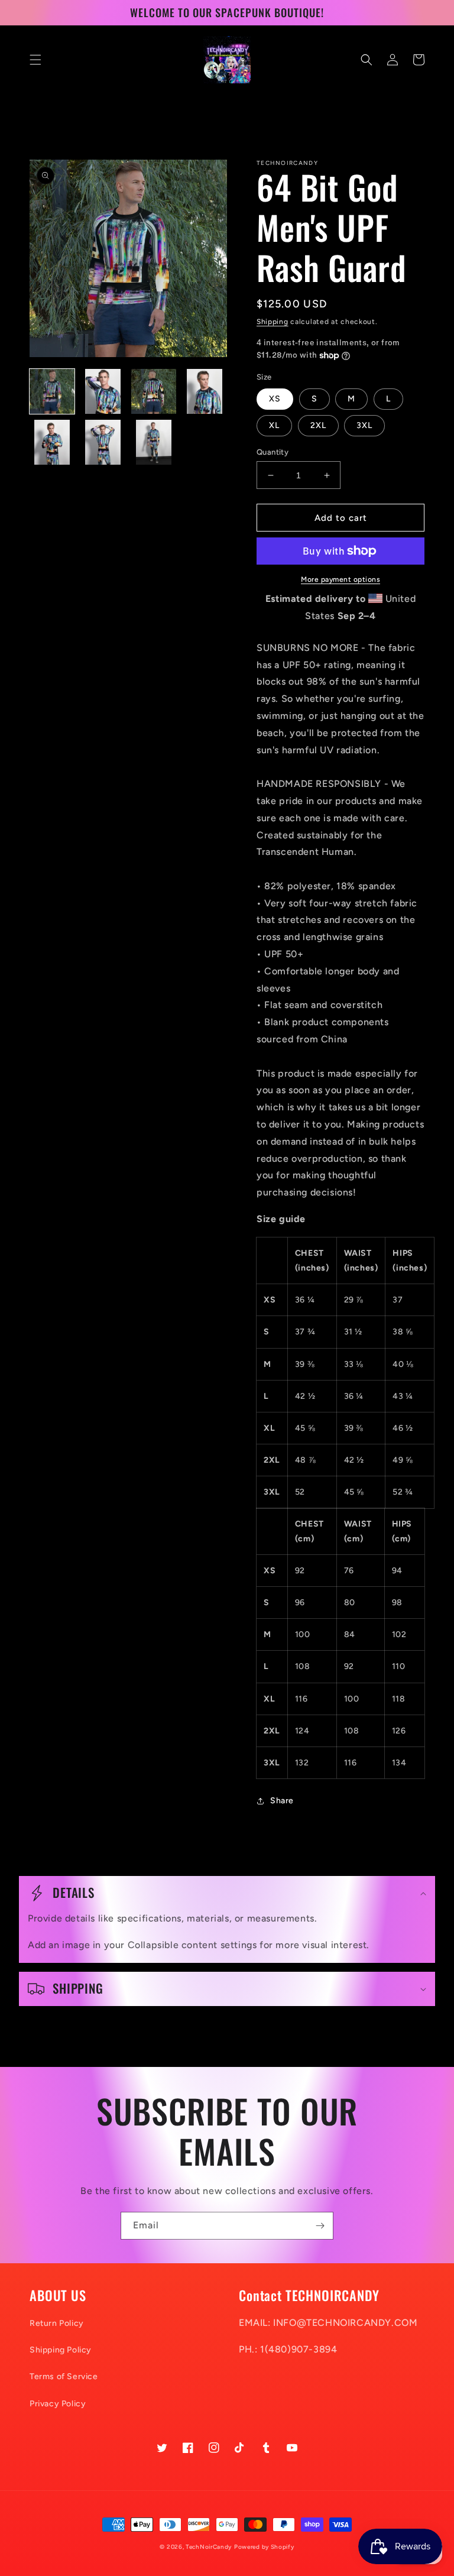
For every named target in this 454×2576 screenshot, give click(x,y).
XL (274, 425)
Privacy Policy (58, 2404)
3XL (364, 425)
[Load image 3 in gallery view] (154, 391)
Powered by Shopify (264, 2547)
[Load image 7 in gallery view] (154, 442)
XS (275, 399)
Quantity (273, 452)
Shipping (273, 322)
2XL (318, 425)
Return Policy (57, 2323)
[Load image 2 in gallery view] (103, 391)
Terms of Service (64, 2376)
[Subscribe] (320, 2226)
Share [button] (282, 1801)
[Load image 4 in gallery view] (205, 391)
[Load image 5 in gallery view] (52, 442)
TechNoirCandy (209, 2547)
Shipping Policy (61, 2350)
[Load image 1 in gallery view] (52, 391)
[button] (35, 60)
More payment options (340, 579)
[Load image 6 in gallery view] (103, 442)
